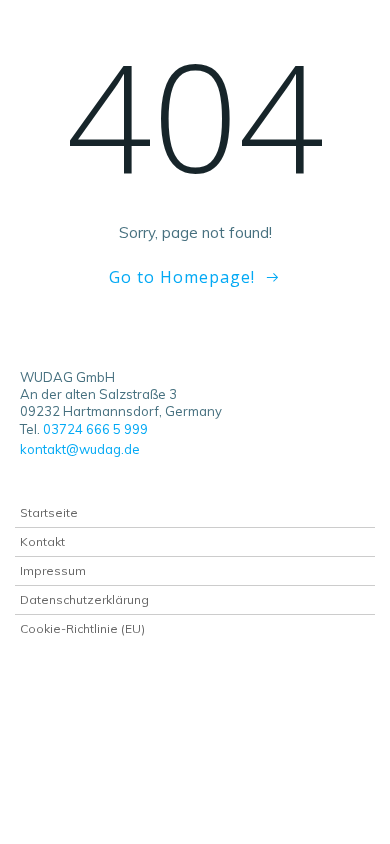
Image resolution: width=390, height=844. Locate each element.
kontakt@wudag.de (81, 449)
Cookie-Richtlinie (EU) (82, 628)
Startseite (49, 512)
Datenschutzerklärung (84, 599)
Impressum (53, 570)
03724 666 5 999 (95, 429)
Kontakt (42, 541)
